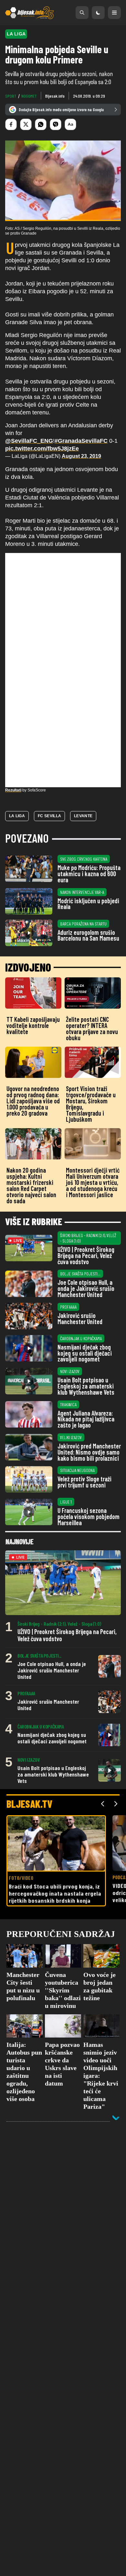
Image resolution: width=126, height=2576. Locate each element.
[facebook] (11, 124)
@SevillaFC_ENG (29, 441)
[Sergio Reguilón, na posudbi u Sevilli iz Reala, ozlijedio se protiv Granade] (63, 181)
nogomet (29, 96)
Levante (83, 816)
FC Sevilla (49, 816)
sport (11, 96)
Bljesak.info (55, 96)
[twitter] (26, 124)
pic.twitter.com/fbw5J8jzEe (42, 449)
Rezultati (13, 790)
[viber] (56, 124)
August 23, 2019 (81, 456)
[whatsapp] (41, 124)
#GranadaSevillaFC (81, 441)
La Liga (17, 816)
